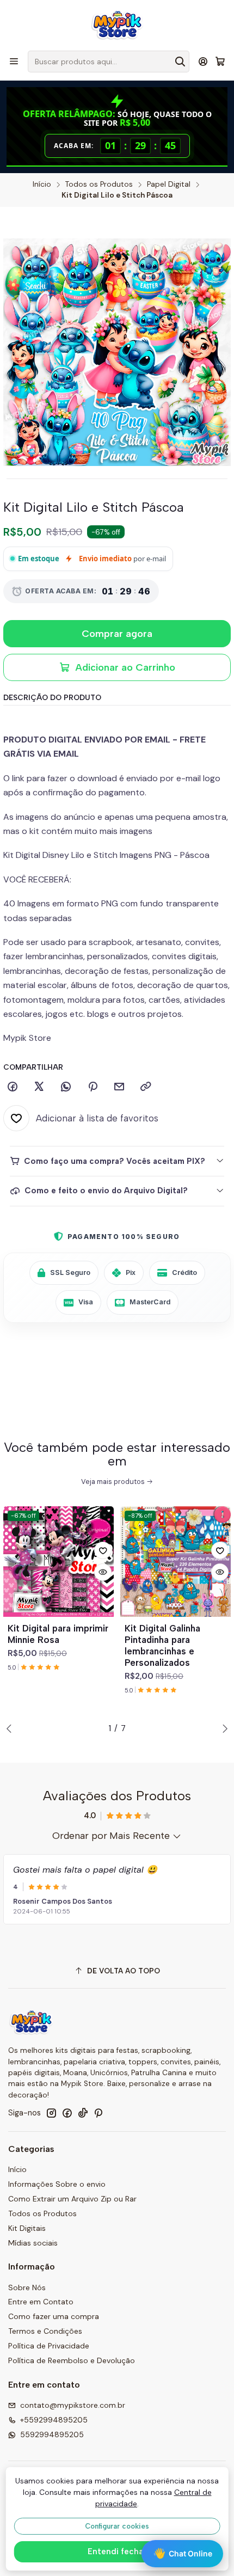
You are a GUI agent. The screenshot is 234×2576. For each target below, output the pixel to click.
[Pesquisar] (180, 62)
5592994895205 (52, 2434)
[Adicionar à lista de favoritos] (103, 1550)
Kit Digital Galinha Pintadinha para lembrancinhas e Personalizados (162, 1645)
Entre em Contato (41, 2302)
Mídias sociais (33, 2243)
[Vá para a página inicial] (117, 24)
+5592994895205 (54, 2420)
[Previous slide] (11, 1728)
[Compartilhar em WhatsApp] (66, 1087)
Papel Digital (169, 185)
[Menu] (14, 61)
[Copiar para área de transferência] (146, 1087)
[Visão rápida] (103, 1572)
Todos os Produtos (99, 185)
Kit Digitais (27, 2228)
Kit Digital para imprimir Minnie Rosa (58, 1634)
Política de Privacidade (49, 2346)
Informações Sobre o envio (57, 2184)
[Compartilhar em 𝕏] (39, 1087)
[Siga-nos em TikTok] (83, 2113)
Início (42, 185)
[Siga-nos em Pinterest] (98, 2113)
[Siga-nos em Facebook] (67, 2113)
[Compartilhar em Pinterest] (93, 1087)
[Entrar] (203, 61)
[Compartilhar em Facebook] (13, 1087)
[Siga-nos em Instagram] (51, 2113)
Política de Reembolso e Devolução (72, 2360)
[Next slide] (223, 1728)
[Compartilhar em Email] (119, 1087)
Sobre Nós (27, 2287)
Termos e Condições (45, 2331)
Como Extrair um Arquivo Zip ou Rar (72, 2199)
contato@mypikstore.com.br (73, 2405)
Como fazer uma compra (54, 2316)
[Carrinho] (220, 62)
